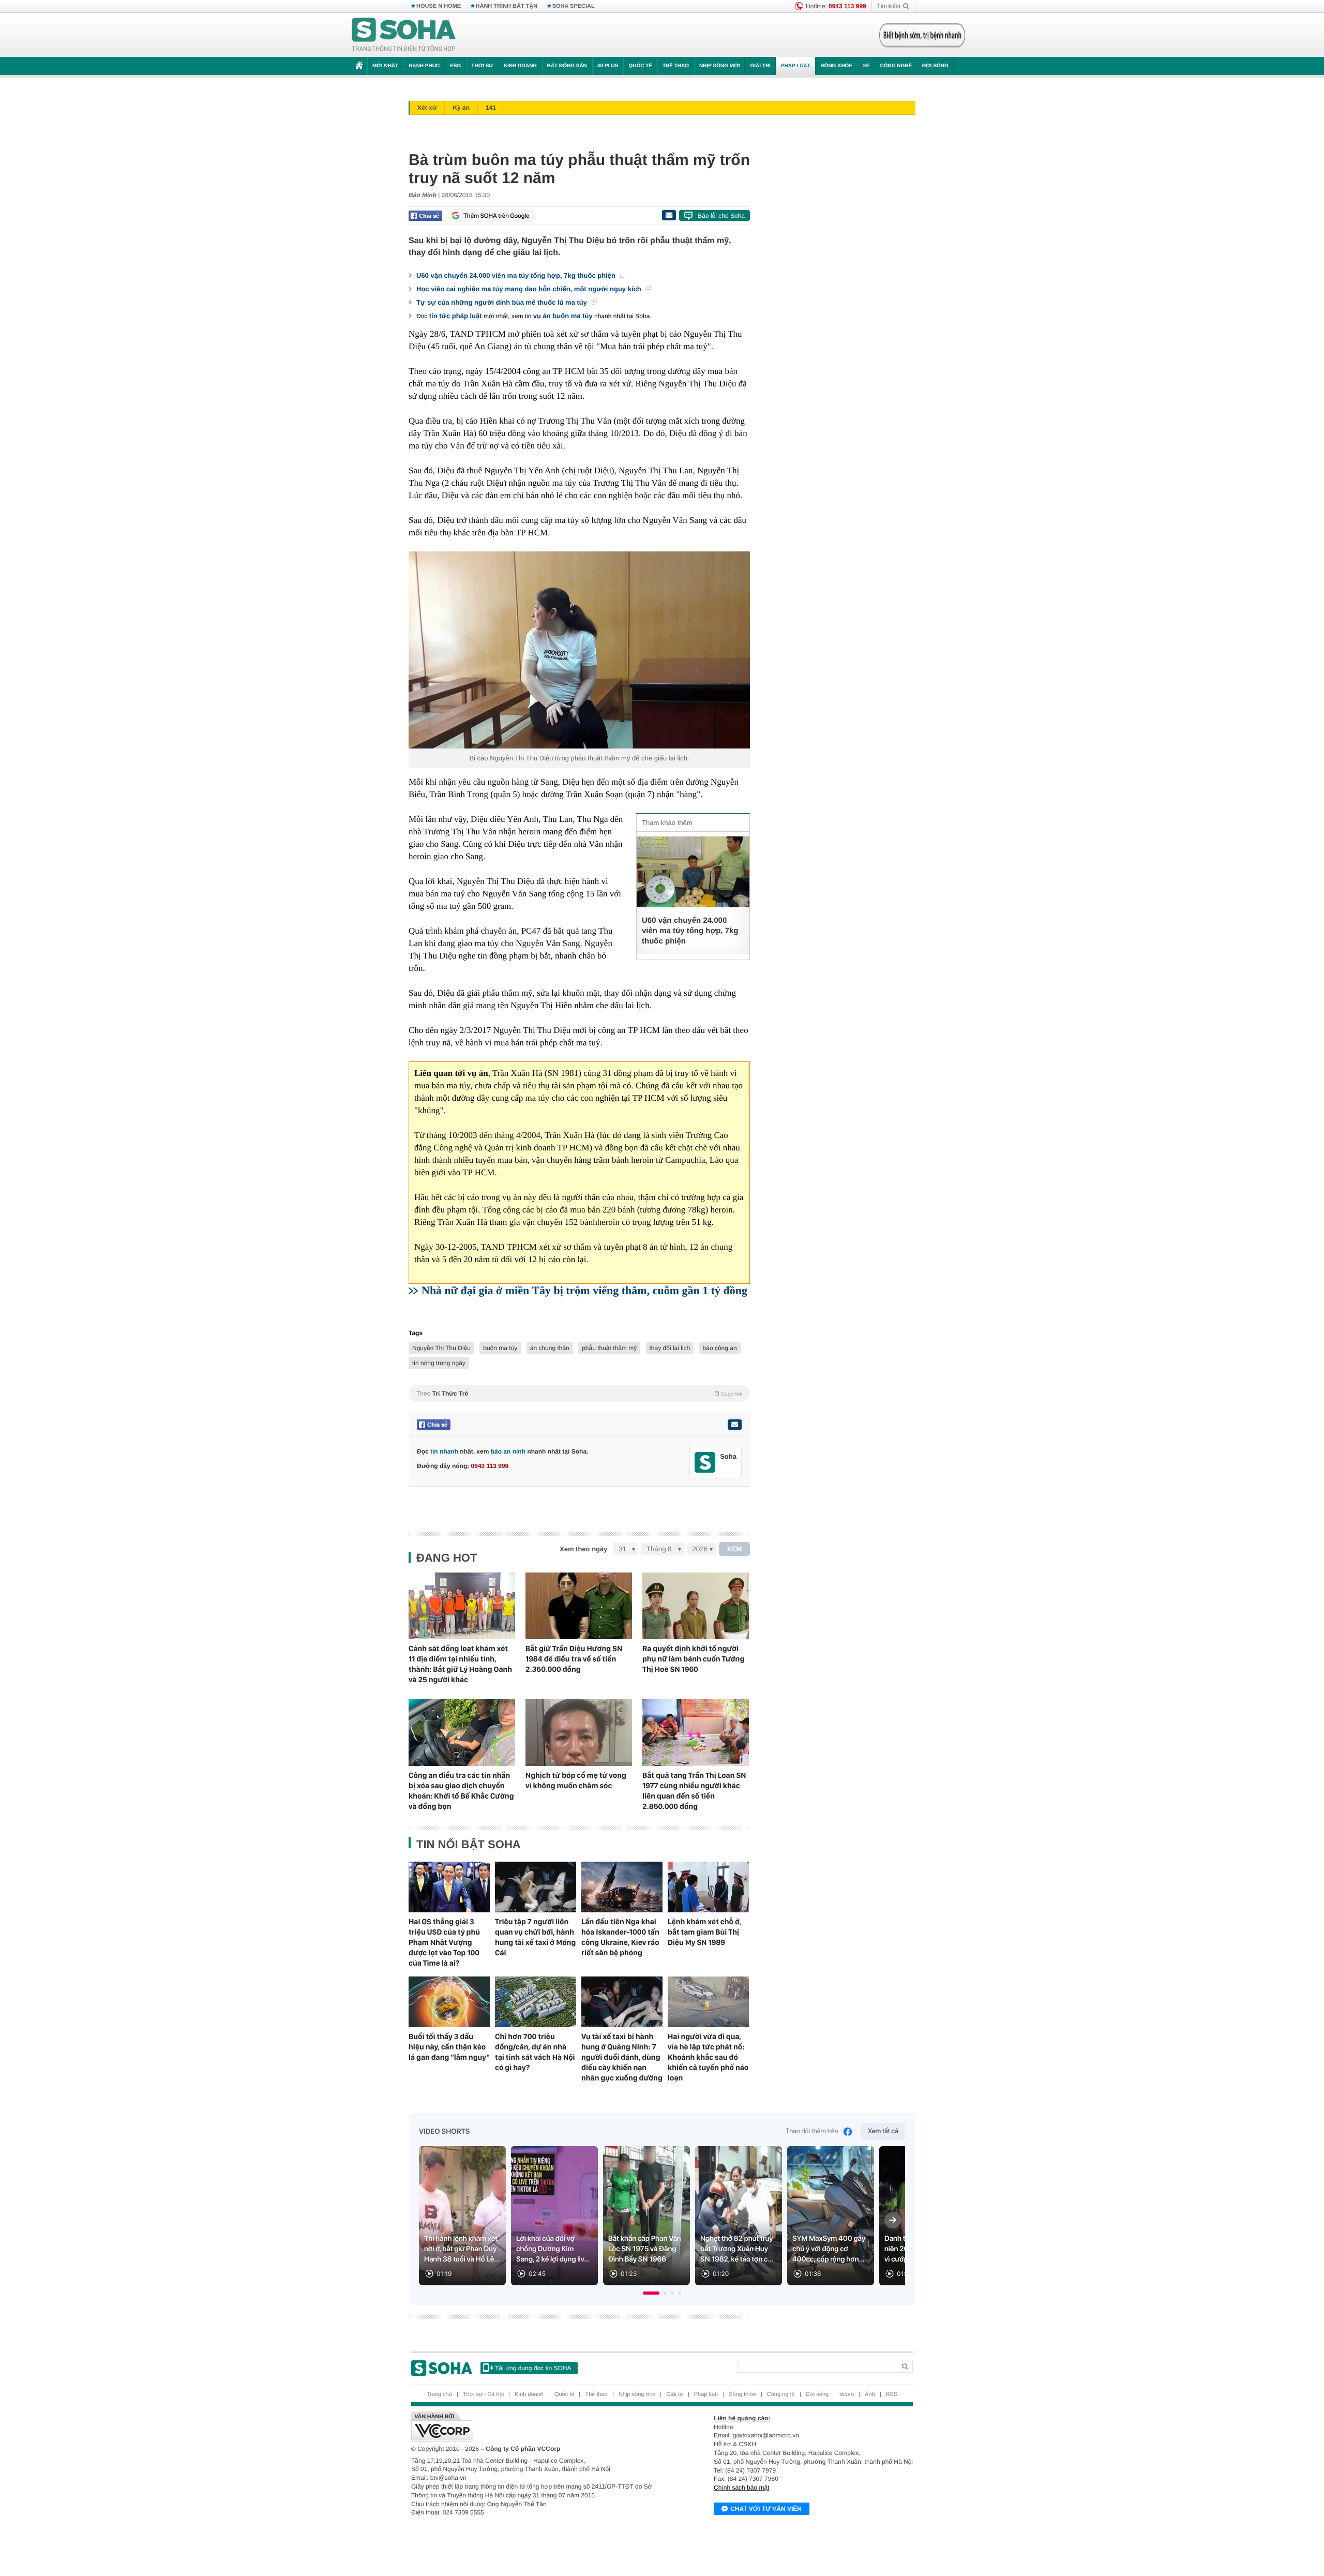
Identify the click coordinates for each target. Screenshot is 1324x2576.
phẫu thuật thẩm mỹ (609, 1348)
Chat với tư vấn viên (766, 2509)
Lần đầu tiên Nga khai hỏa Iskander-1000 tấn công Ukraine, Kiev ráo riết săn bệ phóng (620, 1937)
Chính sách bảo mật (741, 2488)
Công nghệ (896, 66)
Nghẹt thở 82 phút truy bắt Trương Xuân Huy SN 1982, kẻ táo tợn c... (737, 2249)
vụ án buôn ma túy (563, 316)
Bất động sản (567, 66)
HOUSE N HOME (439, 6)
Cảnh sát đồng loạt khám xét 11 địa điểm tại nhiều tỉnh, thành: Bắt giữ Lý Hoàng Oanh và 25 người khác (460, 1664)
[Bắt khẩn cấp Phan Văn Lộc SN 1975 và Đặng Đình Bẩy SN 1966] (646, 2216)
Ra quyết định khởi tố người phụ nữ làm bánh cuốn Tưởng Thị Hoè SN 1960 (693, 1659)
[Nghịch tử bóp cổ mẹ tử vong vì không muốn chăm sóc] (579, 1733)
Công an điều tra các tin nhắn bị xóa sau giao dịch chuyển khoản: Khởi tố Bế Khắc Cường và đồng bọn (461, 1791)
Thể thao (676, 66)
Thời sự (482, 66)
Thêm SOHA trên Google (496, 216)
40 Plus (608, 66)
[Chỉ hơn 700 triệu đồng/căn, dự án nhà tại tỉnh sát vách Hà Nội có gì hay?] (536, 2002)
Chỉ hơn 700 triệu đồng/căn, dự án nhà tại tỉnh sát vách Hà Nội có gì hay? (535, 2052)
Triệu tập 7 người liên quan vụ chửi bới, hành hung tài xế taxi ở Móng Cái (535, 1937)
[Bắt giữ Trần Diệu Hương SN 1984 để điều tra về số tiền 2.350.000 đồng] (579, 1606)
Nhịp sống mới (719, 66)
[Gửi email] (669, 215)
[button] (651, 2293)
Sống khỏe (837, 66)
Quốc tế (640, 66)
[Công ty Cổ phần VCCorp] (537, 2427)
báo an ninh (508, 1451)
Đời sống (935, 66)
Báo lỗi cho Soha (721, 216)
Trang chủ (439, 2394)
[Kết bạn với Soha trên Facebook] (705, 1463)
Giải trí (760, 66)
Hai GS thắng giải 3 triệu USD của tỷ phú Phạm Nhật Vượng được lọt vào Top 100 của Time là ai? (444, 1942)
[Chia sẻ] (425, 216)
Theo (579, 1394)
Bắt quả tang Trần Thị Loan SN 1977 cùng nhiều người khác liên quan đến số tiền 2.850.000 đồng (694, 1791)
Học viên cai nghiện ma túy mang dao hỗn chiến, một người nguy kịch (530, 289)
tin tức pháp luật (456, 316)
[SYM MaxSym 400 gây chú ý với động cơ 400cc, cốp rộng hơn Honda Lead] (831, 2216)
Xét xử (427, 108)
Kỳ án (461, 108)
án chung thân (550, 1348)
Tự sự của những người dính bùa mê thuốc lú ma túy (503, 302)
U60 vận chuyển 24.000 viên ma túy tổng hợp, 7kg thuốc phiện (517, 275)
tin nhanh (444, 1451)
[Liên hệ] (734, 1425)
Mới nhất (385, 66)
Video (847, 2394)
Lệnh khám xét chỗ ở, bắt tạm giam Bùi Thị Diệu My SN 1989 (704, 1932)
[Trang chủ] (404, 35)
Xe (866, 66)
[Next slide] (893, 2220)
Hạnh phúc (424, 66)
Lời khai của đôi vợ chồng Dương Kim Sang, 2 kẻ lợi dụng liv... (553, 2249)
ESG (455, 66)
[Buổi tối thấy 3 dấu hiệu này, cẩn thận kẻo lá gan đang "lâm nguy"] (449, 2002)
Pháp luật (796, 66)
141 (491, 108)
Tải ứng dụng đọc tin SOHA (533, 2368)
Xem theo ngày (583, 1549)
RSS (892, 2394)
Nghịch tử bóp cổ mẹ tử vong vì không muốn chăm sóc (576, 1780)
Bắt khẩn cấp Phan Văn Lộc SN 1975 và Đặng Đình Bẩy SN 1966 (645, 2249)
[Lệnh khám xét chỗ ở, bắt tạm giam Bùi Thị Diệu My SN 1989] (708, 1887)
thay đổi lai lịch (670, 1348)
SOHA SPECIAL (574, 6)
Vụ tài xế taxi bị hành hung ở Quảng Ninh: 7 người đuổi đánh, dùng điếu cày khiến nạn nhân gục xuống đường (622, 2057)
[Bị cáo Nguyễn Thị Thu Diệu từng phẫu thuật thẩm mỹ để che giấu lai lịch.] (579, 650)
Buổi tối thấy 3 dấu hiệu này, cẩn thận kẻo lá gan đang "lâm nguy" (449, 2047)
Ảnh (870, 2394)
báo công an (720, 1348)
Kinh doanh (520, 66)
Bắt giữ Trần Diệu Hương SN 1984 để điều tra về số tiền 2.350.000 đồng (574, 1659)
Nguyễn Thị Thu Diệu (441, 1348)
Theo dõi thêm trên (812, 2131)
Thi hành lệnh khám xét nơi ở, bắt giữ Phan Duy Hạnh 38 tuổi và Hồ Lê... (462, 2249)
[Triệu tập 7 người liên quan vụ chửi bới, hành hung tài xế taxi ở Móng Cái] (536, 1887)
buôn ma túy (500, 1348)
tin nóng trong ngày (439, 1363)
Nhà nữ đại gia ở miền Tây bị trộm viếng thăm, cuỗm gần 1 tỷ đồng (584, 1290)
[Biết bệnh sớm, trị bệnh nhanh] (922, 35)
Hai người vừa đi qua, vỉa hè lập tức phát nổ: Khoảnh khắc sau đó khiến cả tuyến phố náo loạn (708, 2057)
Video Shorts (444, 2132)
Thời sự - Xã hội (483, 2394)
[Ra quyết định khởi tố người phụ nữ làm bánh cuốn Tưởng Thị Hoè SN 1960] (696, 1606)
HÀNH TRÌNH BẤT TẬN (507, 6)
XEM (735, 1549)
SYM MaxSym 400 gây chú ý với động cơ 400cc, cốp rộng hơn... (829, 2249)
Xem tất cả (883, 2131)
